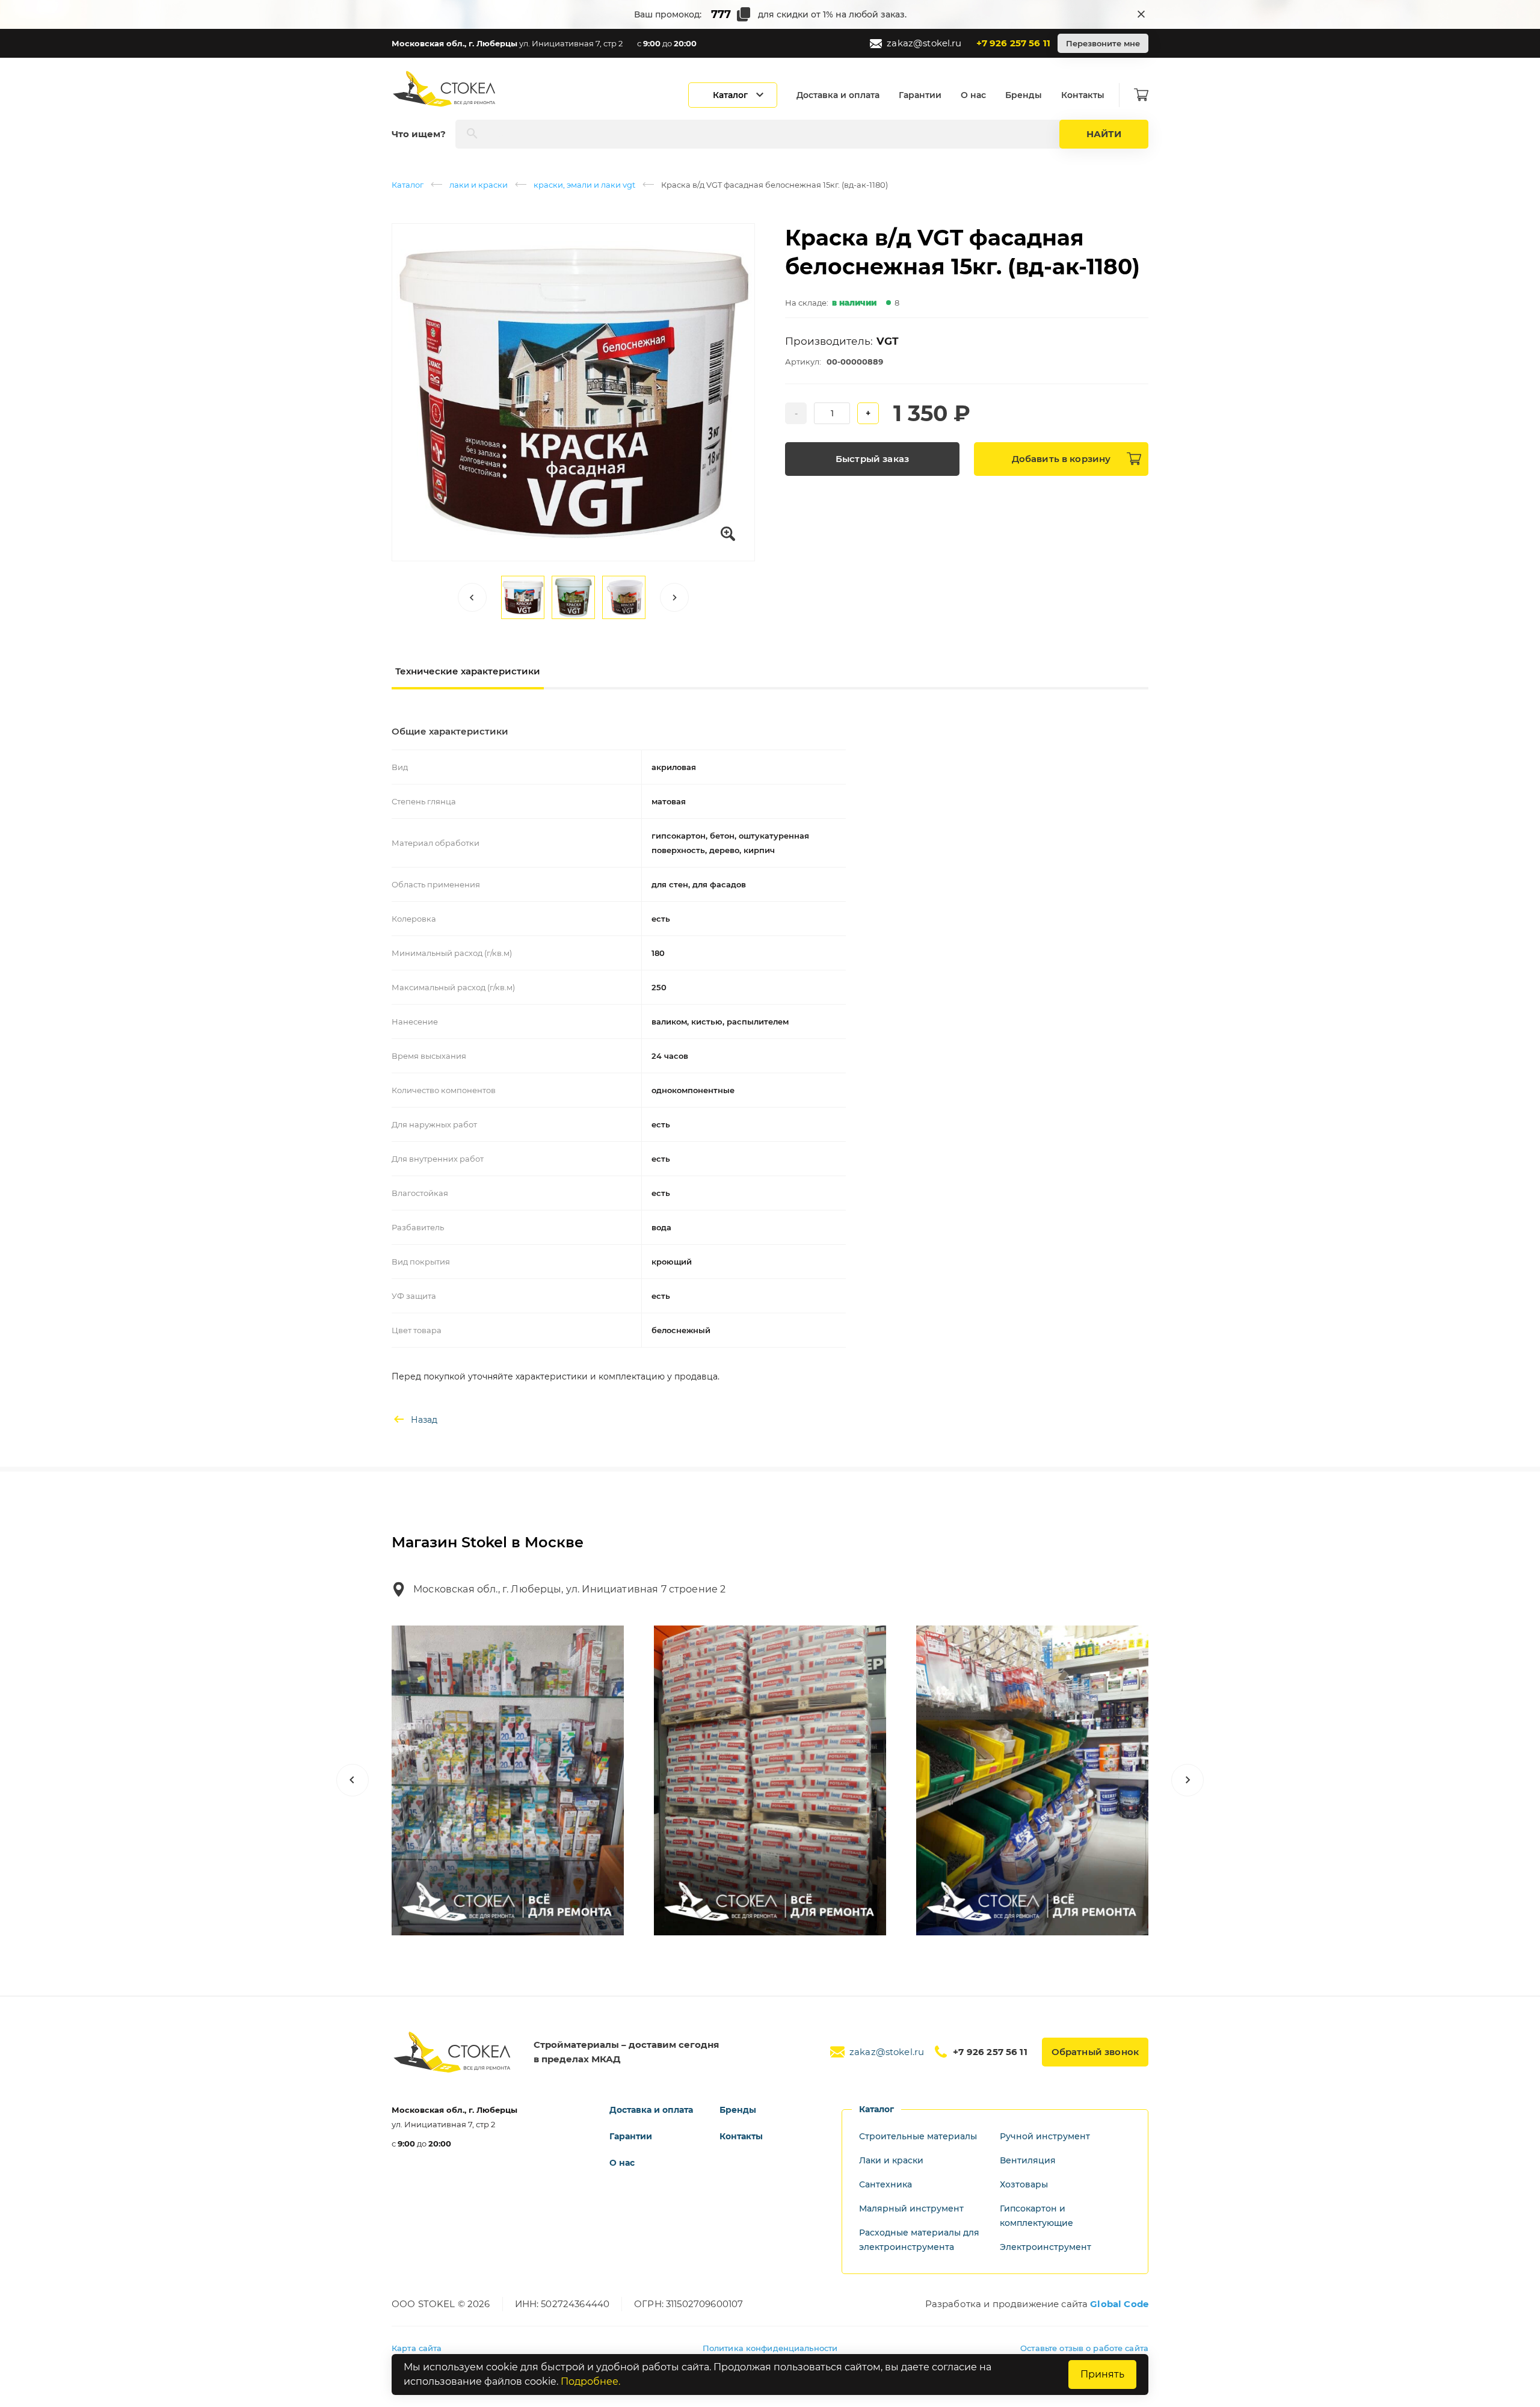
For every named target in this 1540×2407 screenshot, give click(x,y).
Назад (424, 1420)
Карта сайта (417, 2348)
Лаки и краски (891, 2160)
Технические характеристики (468, 671)
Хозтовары (1024, 2184)
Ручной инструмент (1045, 2136)
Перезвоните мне (1103, 43)
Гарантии (920, 95)
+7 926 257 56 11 (1013, 43)
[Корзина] (1141, 95)
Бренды (1024, 95)
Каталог (408, 185)
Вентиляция (1028, 2160)
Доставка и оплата (838, 95)
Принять (1102, 2374)
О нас (973, 95)
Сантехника (885, 2184)
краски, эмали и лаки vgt (584, 185)
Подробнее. (590, 2381)
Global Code (1119, 2304)
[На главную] (445, 89)
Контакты (1083, 95)
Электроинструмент (1046, 2247)
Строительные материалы (918, 2136)
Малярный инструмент (911, 2208)
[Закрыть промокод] (1141, 14)
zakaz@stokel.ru (924, 43)
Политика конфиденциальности (770, 2348)
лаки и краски (479, 185)
